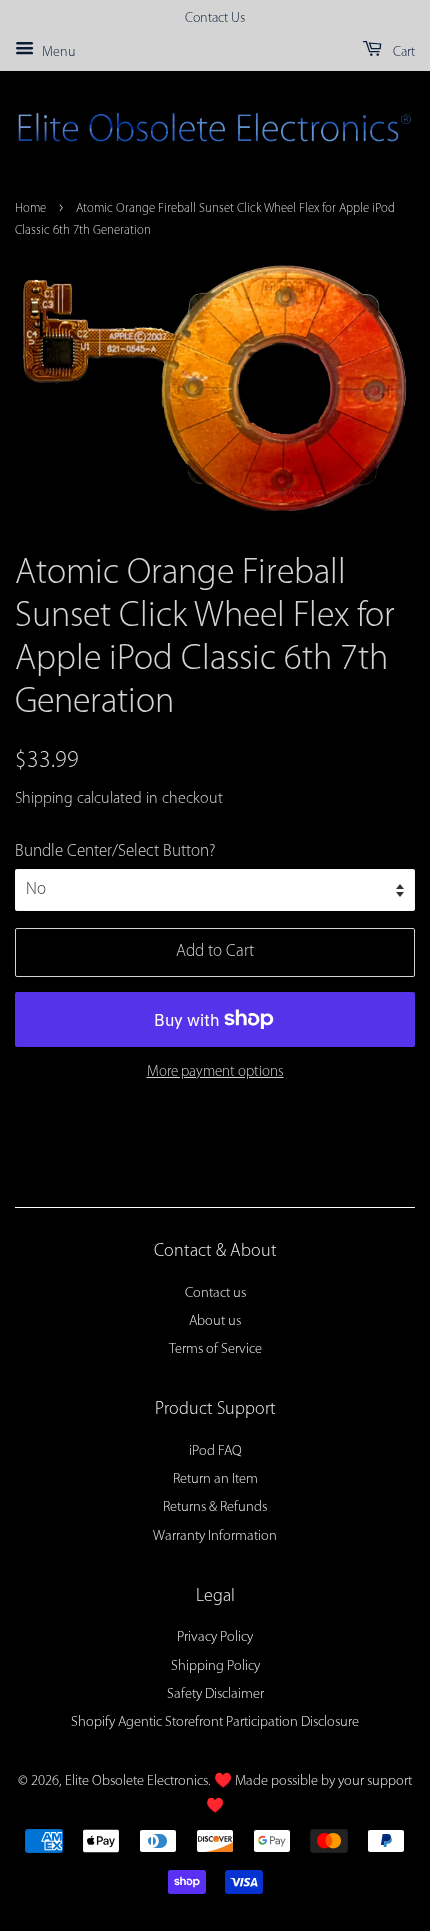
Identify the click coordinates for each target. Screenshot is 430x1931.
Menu (57, 52)
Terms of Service (215, 1349)
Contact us (215, 1293)
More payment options (215, 1072)
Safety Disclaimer (215, 1694)
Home (30, 208)
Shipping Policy (215, 1666)
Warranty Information (215, 1536)
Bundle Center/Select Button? (115, 851)
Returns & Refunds (215, 1507)
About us (215, 1321)
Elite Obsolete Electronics (136, 1781)
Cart (402, 52)
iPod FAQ (215, 1451)
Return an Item (215, 1479)
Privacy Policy (215, 1637)
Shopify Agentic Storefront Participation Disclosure (215, 1722)
